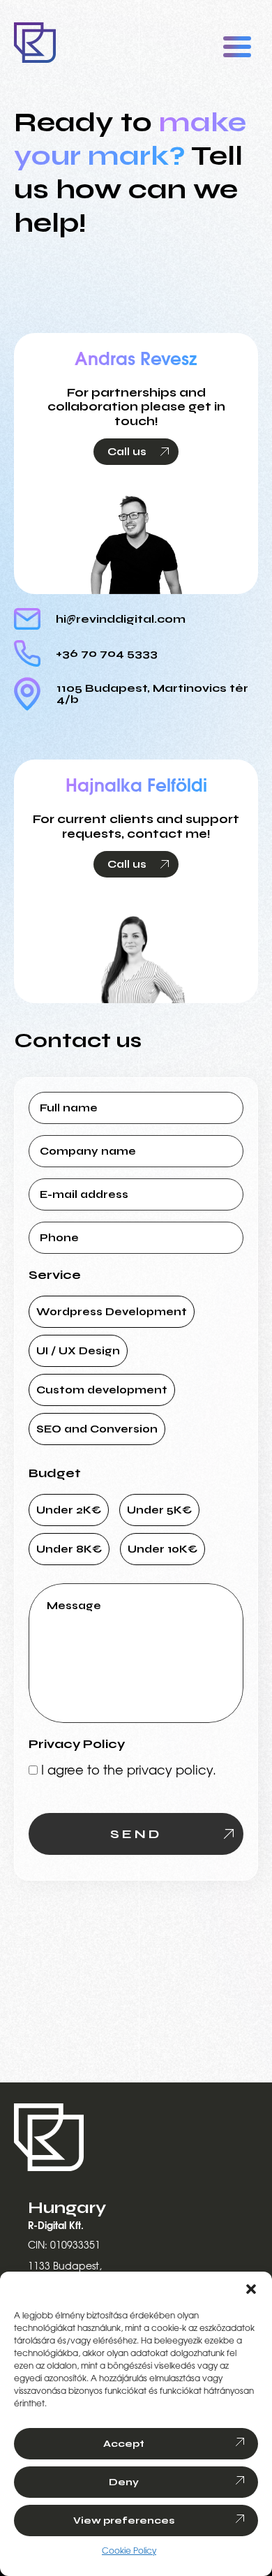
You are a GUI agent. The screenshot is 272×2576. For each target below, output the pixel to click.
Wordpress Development (112, 1312)
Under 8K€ (69, 1549)
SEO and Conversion (97, 1429)
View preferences (124, 2521)
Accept (124, 2444)
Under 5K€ (159, 1510)
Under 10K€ (163, 1549)
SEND (136, 1834)
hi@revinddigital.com (121, 619)
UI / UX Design (78, 1351)
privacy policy (170, 1771)
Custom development (102, 1390)
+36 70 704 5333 (107, 653)
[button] (251, 2289)
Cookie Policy (129, 2551)
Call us (127, 452)
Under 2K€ (69, 1510)
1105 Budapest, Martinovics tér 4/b (152, 694)
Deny (124, 2482)
